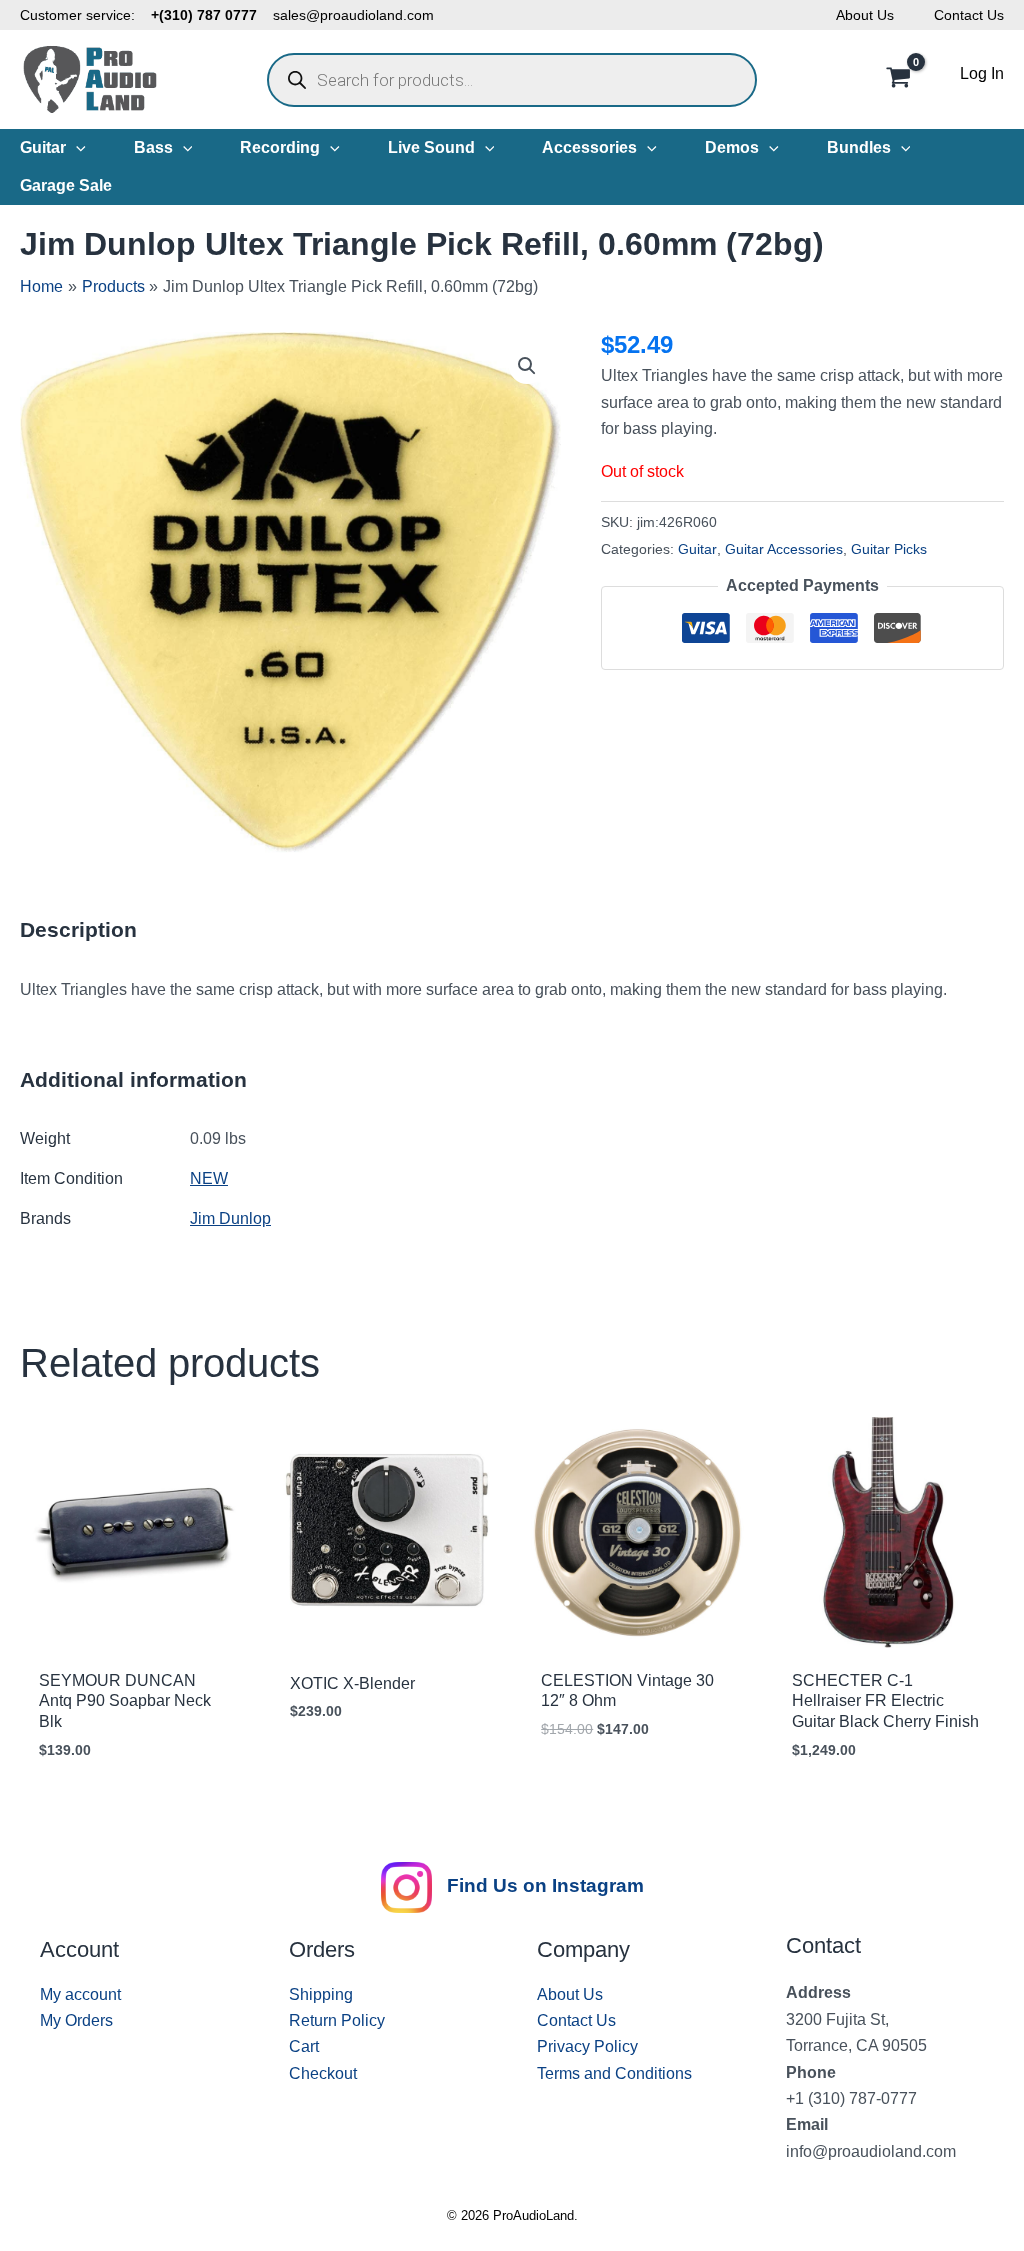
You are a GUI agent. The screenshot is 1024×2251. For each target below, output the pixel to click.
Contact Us (969, 15)
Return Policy (337, 2020)
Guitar (697, 549)
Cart (304, 2046)
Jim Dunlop (230, 1218)
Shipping (321, 1994)
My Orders (76, 2020)
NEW (209, 1178)
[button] (76, 148)
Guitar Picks (889, 549)
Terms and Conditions (614, 2073)
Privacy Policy (587, 2046)
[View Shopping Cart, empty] (898, 80)
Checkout (323, 2073)
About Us (865, 15)
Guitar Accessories (784, 549)
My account (80, 1994)
